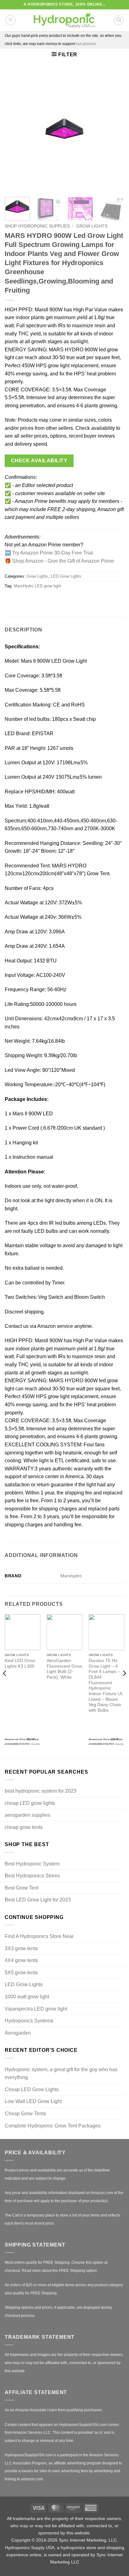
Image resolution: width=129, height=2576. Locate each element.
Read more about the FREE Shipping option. (60, 2271)
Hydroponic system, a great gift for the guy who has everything (61, 2074)
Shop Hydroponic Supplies (37, 226)
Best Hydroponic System (32, 1864)
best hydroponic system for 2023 (41, 1791)
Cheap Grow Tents (25, 2114)
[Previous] (15, 131)
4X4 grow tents (21, 1960)
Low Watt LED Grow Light (33, 2101)
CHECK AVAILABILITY (39, 461)
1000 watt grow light (27, 1997)
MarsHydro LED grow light (37, 586)
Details (35, 1744)
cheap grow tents (24, 1827)
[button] (10, 20)
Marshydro (71, 1576)
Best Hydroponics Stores (32, 1876)
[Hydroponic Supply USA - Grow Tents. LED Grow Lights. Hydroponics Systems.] (64, 20)
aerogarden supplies (28, 1815)
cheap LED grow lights (30, 1803)
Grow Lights (92, 226)
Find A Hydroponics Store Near (39, 1936)
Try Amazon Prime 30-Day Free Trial (53, 553)
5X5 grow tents (21, 1973)
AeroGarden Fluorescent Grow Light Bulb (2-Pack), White (64, 1669)
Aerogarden (18, 2033)
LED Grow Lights (66, 576)
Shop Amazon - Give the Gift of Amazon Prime (63, 561)
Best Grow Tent (22, 1888)
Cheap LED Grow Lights (32, 2089)
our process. (87, 44)
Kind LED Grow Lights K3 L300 (20, 1663)
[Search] (119, 20)
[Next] (114, 131)
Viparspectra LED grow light (36, 2009)
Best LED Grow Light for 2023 (38, 1900)
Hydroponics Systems (29, 2021)
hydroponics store (78, 2548)
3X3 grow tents (21, 1948)
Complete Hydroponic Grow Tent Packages (53, 2126)
